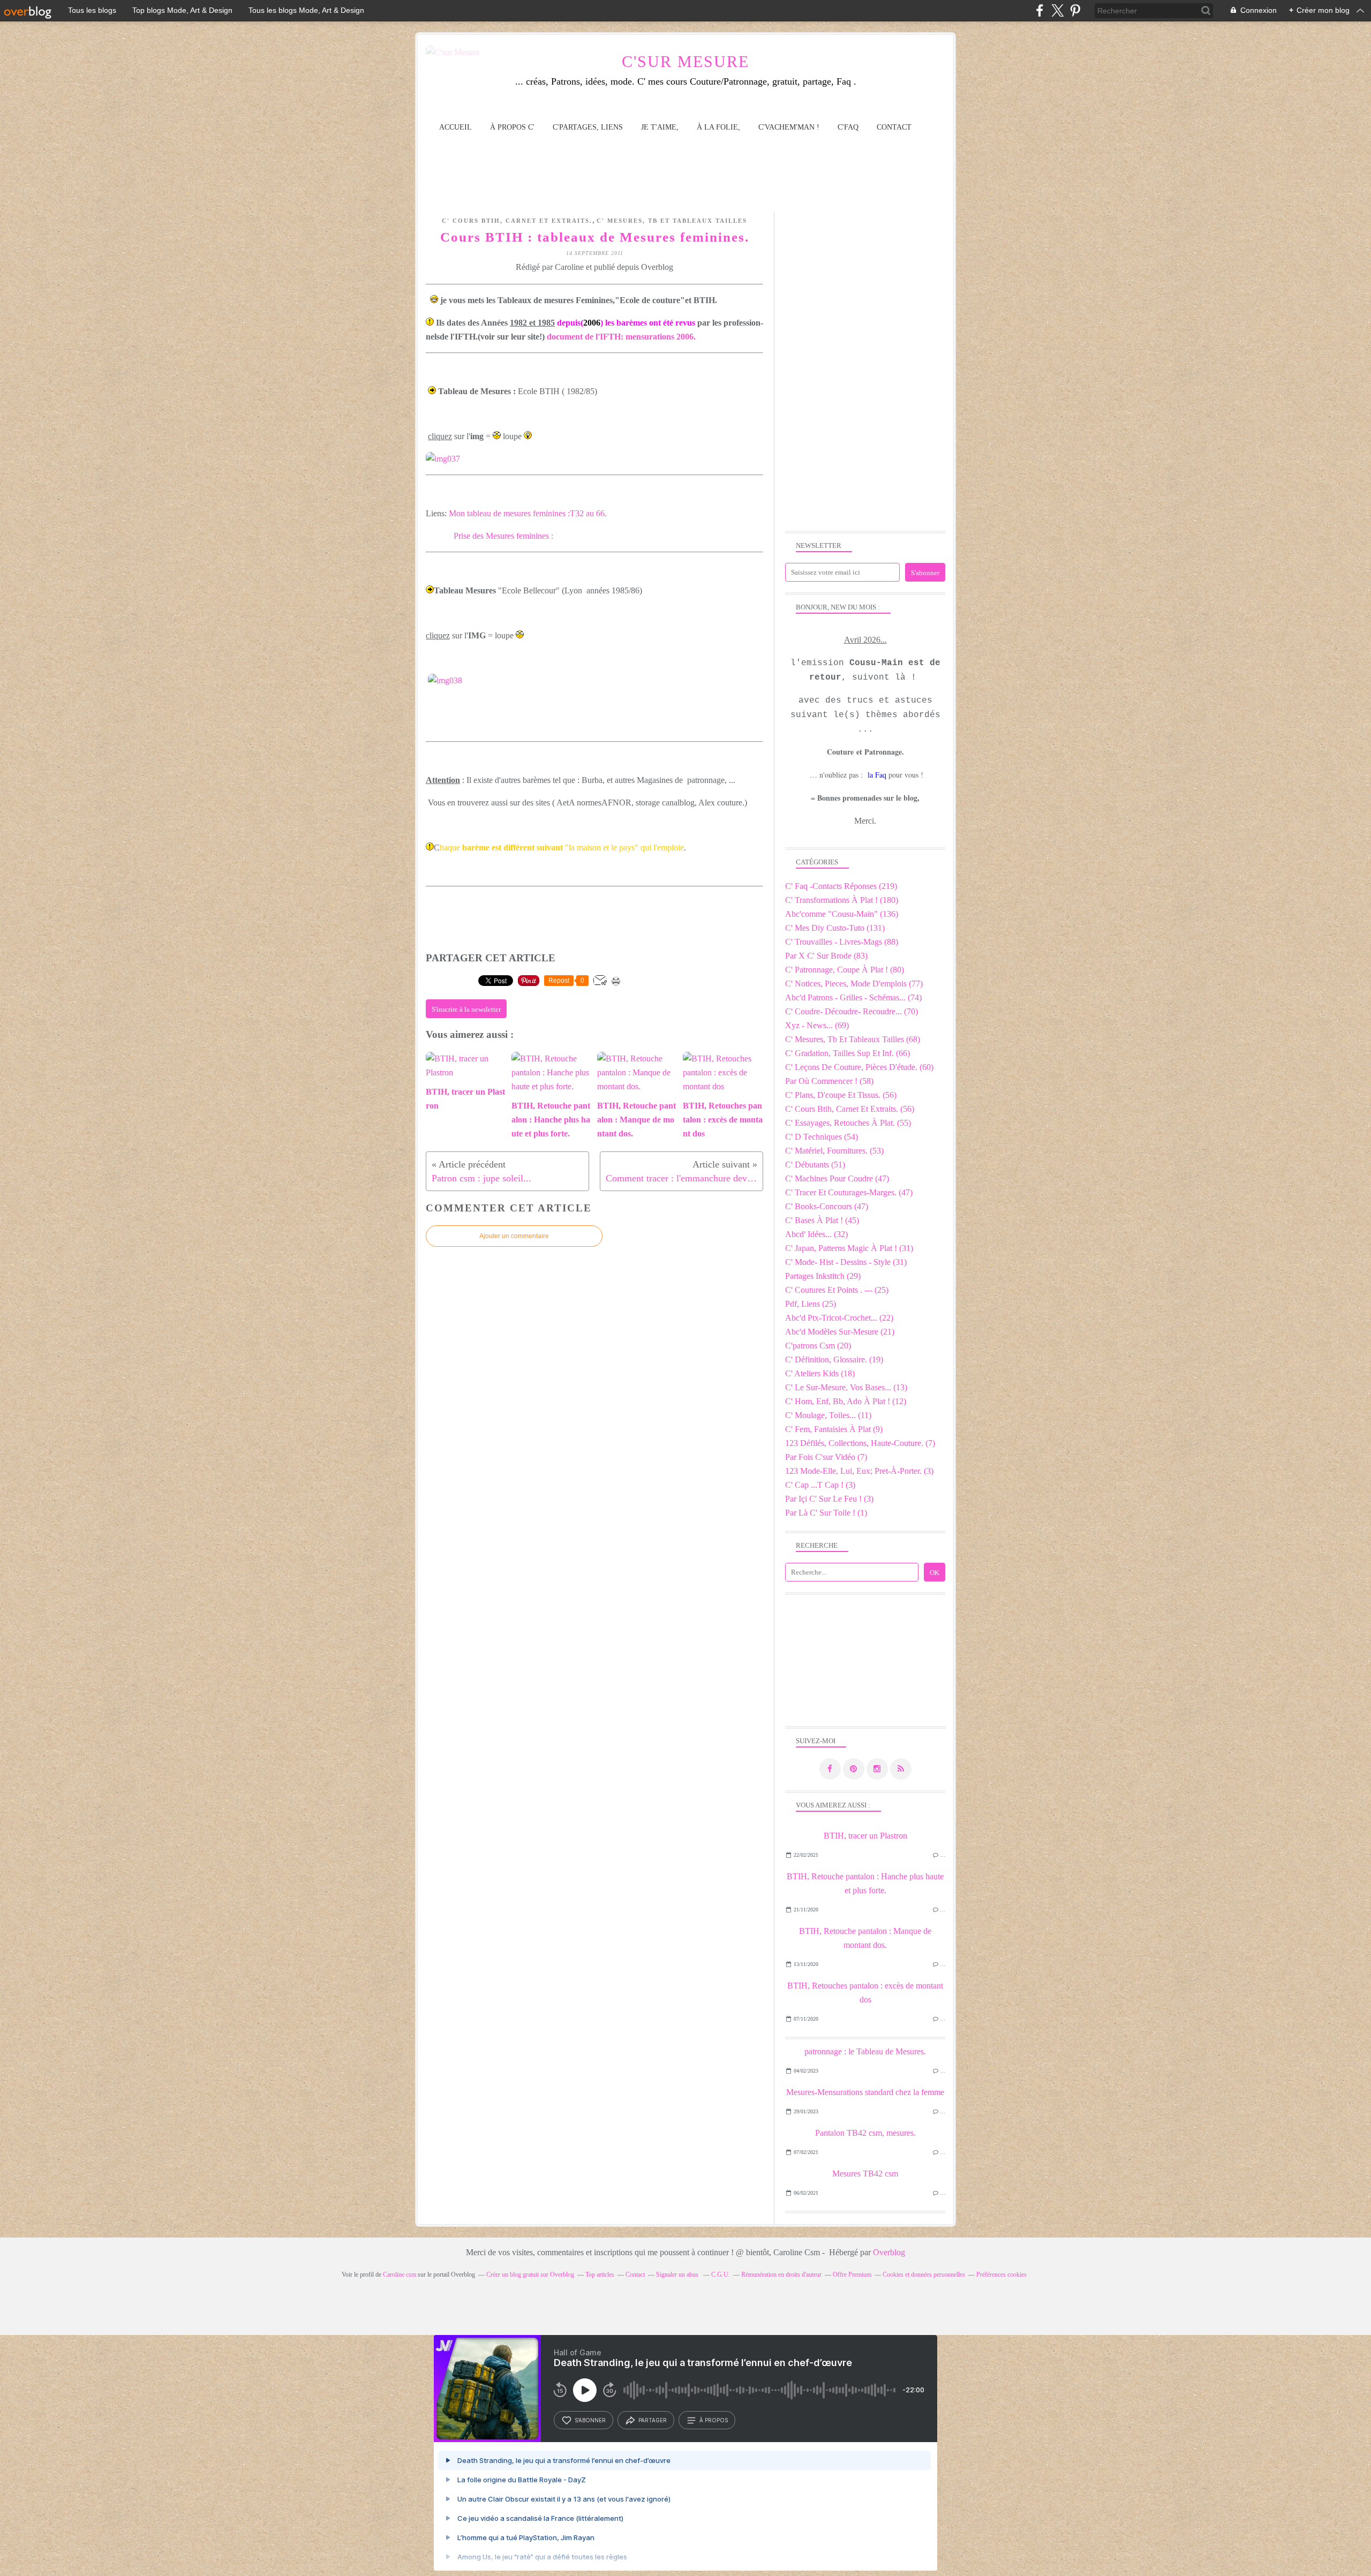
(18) (820, 1373)
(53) (834, 1151)
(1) (826, 1513)
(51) (815, 1165)
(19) (834, 1359)
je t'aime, (660, 127)
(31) (849, 1248)
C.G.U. (721, 2274)
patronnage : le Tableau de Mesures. (865, 2051)
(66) (848, 1053)
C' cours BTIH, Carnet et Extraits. (517, 221)
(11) (828, 1415)
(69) (817, 1025)
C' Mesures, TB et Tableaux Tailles (672, 221)
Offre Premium (852, 2274)
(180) (842, 900)
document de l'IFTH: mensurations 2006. (621, 337)
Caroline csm (400, 2274)
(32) (816, 1234)
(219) (841, 886)
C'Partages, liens (588, 127)
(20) (818, 1346)
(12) (846, 1401)
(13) (846, 1387)
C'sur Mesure (685, 61)
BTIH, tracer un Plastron (865, 1836)
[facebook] (1040, 10)
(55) (848, 1123)
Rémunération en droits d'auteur (781, 2274)
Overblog (889, 2252)
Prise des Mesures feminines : (503, 536)
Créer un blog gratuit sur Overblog (530, 2274)
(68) (853, 1039)
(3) (859, 1471)
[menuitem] (455, 127)
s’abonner (590, 2420)
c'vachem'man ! (789, 127)
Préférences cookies (1001, 2274)
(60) (859, 1067)
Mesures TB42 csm (865, 2174)
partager (653, 2420)
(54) (822, 1137)
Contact (894, 127)
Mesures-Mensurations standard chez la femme (865, 2092)
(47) (837, 1178)
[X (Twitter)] (1057, 10)
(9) (834, 1429)
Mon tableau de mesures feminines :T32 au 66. (528, 513)
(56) (841, 1095)
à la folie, (718, 127)
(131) (835, 928)
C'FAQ (848, 127)
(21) (840, 1332)
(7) (860, 1443)
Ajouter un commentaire (514, 1236)
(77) (854, 984)
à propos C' (512, 127)
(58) (829, 1081)
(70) (852, 1011)
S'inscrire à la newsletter (466, 1009)
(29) (823, 1276)
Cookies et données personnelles (924, 2274)
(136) (842, 914)
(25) (837, 1290)
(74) (853, 997)
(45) (822, 1220)
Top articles (600, 2274)
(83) (826, 956)
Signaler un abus (678, 2274)
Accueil (455, 127)
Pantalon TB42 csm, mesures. (865, 2133)
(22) (839, 1318)
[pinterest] (1075, 10)
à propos (714, 2420)
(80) (845, 970)
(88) (842, 942)
